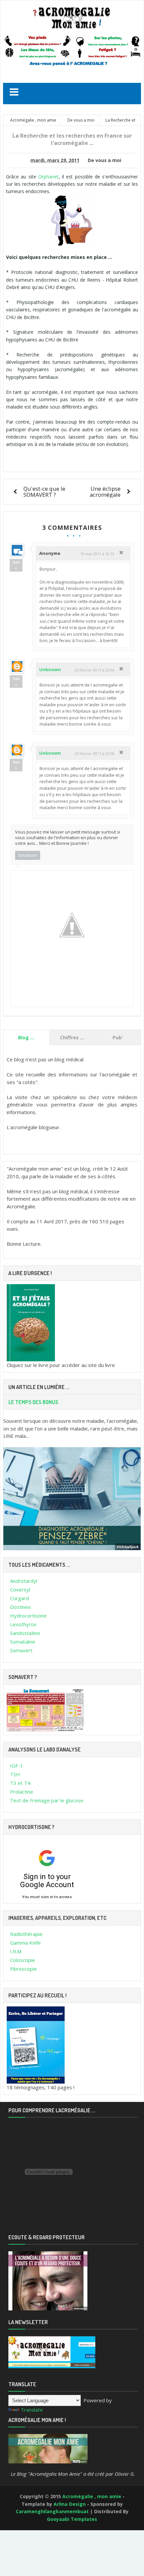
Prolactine (22, 1792)
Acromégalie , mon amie (92, 2496)
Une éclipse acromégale (105, 492)
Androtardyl (24, 1581)
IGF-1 (17, 1766)
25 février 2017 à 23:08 (94, 753)
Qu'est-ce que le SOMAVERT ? (44, 492)
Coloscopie (23, 1960)
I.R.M (16, 1951)
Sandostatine (25, 1633)
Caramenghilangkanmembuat (53, 2511)
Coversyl (20, 1589)
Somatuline (23, 1642)
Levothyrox (23, 1624)
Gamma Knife (25, 1943)
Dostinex (20, 1607)
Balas (16, 565)
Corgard (19, 1598)
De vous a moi (104, 160)
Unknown (50, 669)
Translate (32, 2410)
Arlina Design (70, 2504)
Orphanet (48, 177)
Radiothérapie (26, 1934)
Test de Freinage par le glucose (47, 1800)
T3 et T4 (20, 1783)
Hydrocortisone (28, 1616)
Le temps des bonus (33, 1402)
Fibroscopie (23, 1969)
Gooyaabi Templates (72, 2519)
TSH (15, 1774)
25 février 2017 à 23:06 (94, 670)
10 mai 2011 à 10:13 (97, 554)
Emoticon (28, 855)
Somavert (21, 1650)
